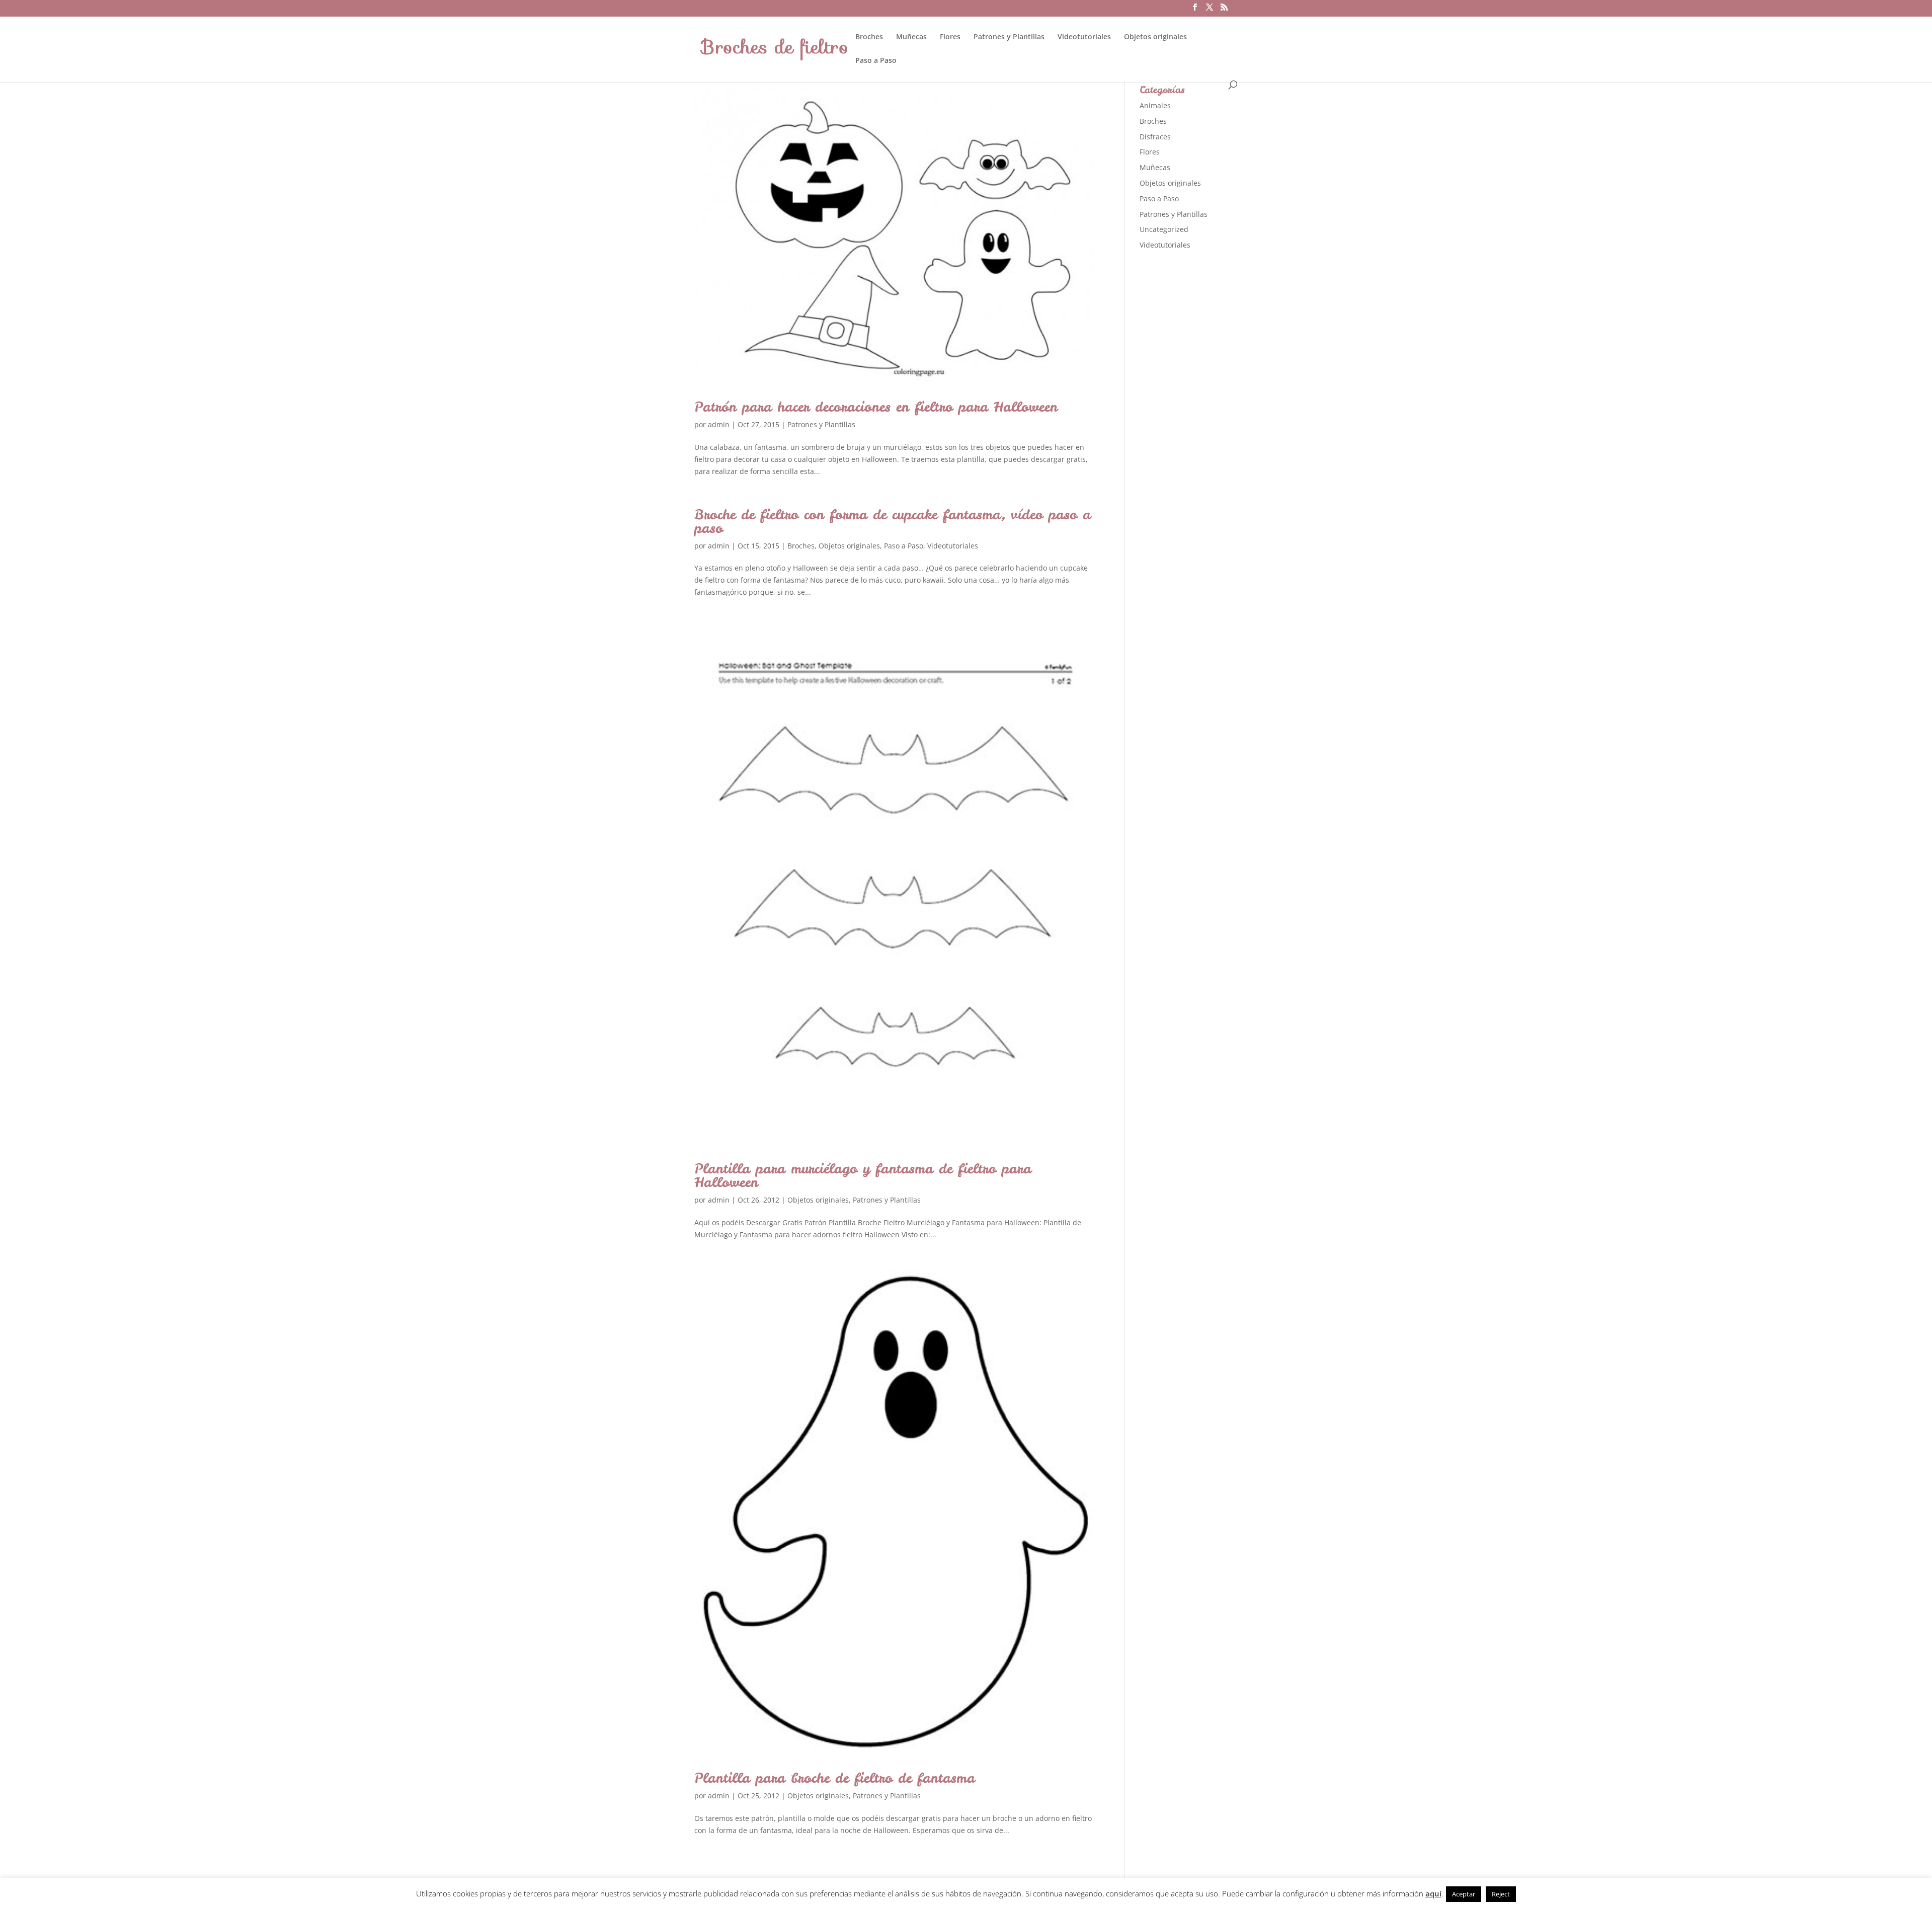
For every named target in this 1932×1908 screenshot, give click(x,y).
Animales (1155, 105)
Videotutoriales (1084, 37)
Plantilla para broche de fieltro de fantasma (835, 1778)
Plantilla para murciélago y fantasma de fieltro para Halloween (863, 1175)
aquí (1433, 1893)
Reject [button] (1501, 1894)
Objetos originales (1155, 37)
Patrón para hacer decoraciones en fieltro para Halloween (876, 407)
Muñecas (911, 37)
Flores (950, 37)
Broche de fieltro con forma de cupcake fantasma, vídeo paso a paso (893, 521)
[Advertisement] (1215, 417)
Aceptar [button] (1464, 1894)
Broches (869, 37)
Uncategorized (1164, 229)
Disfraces (1155, 137)
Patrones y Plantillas (1009, 37)
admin (719, 424)
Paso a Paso (876, 61)
